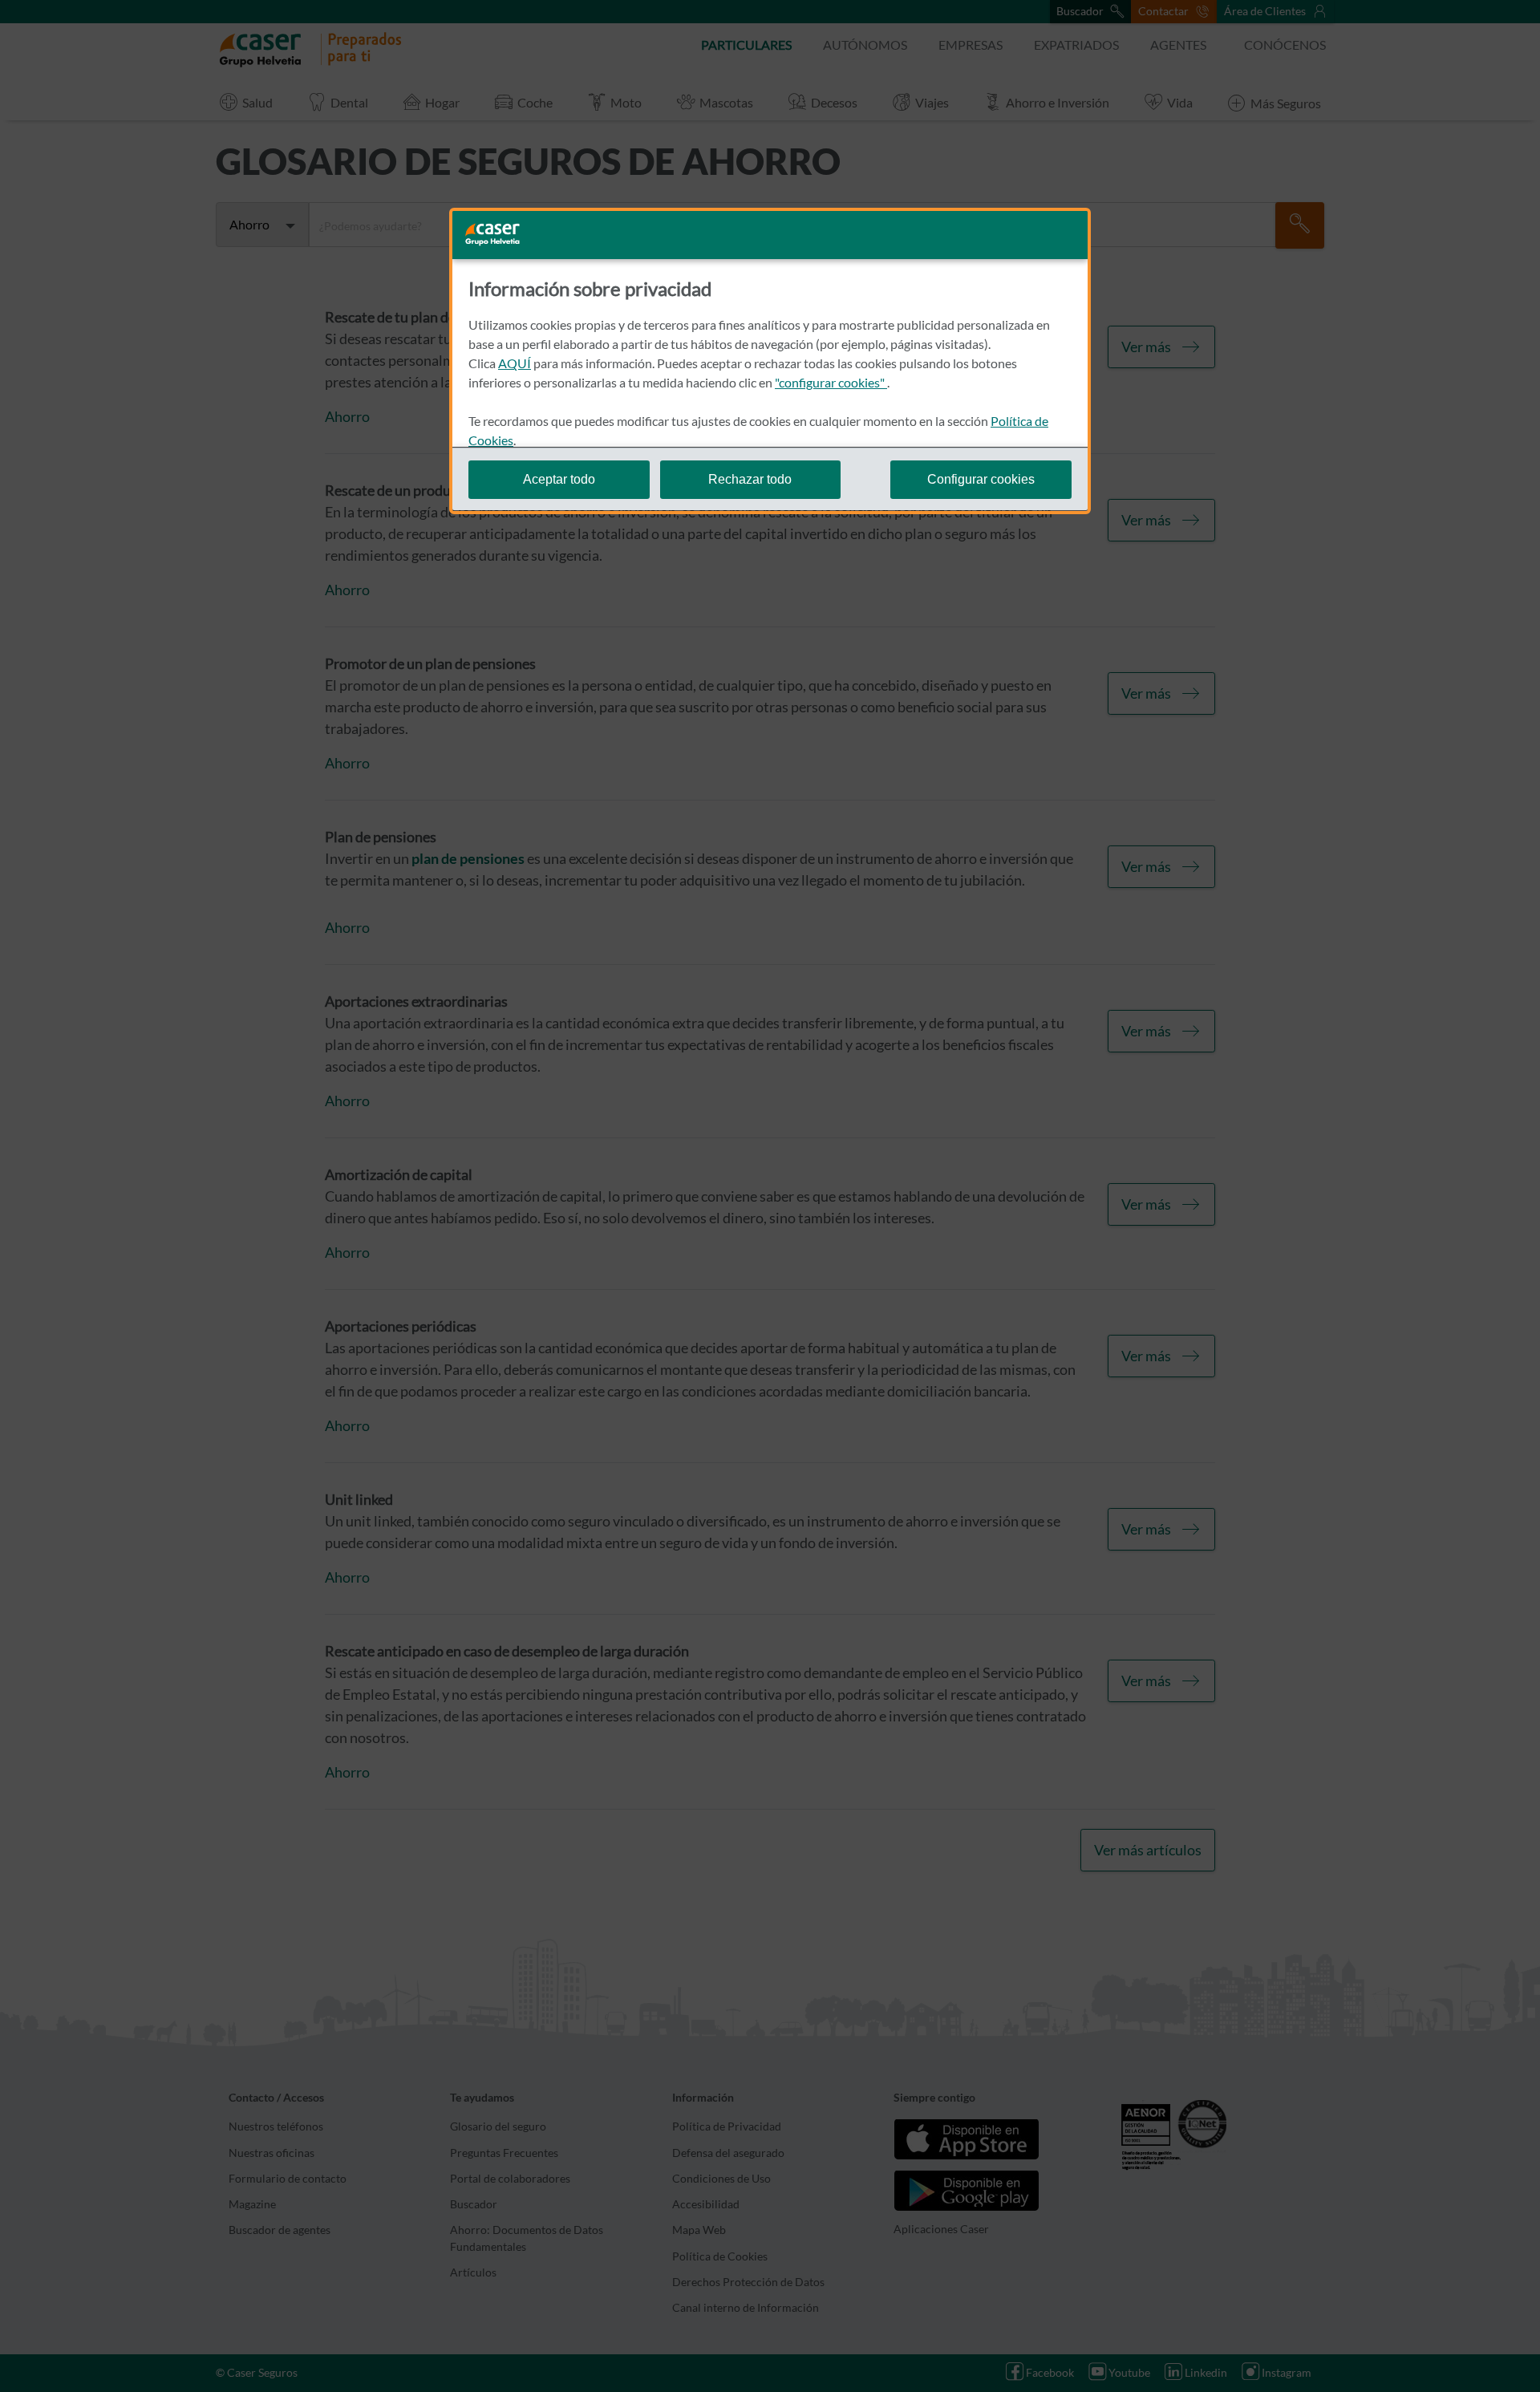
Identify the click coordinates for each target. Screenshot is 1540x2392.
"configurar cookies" (831, 382)
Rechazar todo (750, 478)
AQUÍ (515, 363)
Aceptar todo (559, 478)
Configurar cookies (981, 478)
